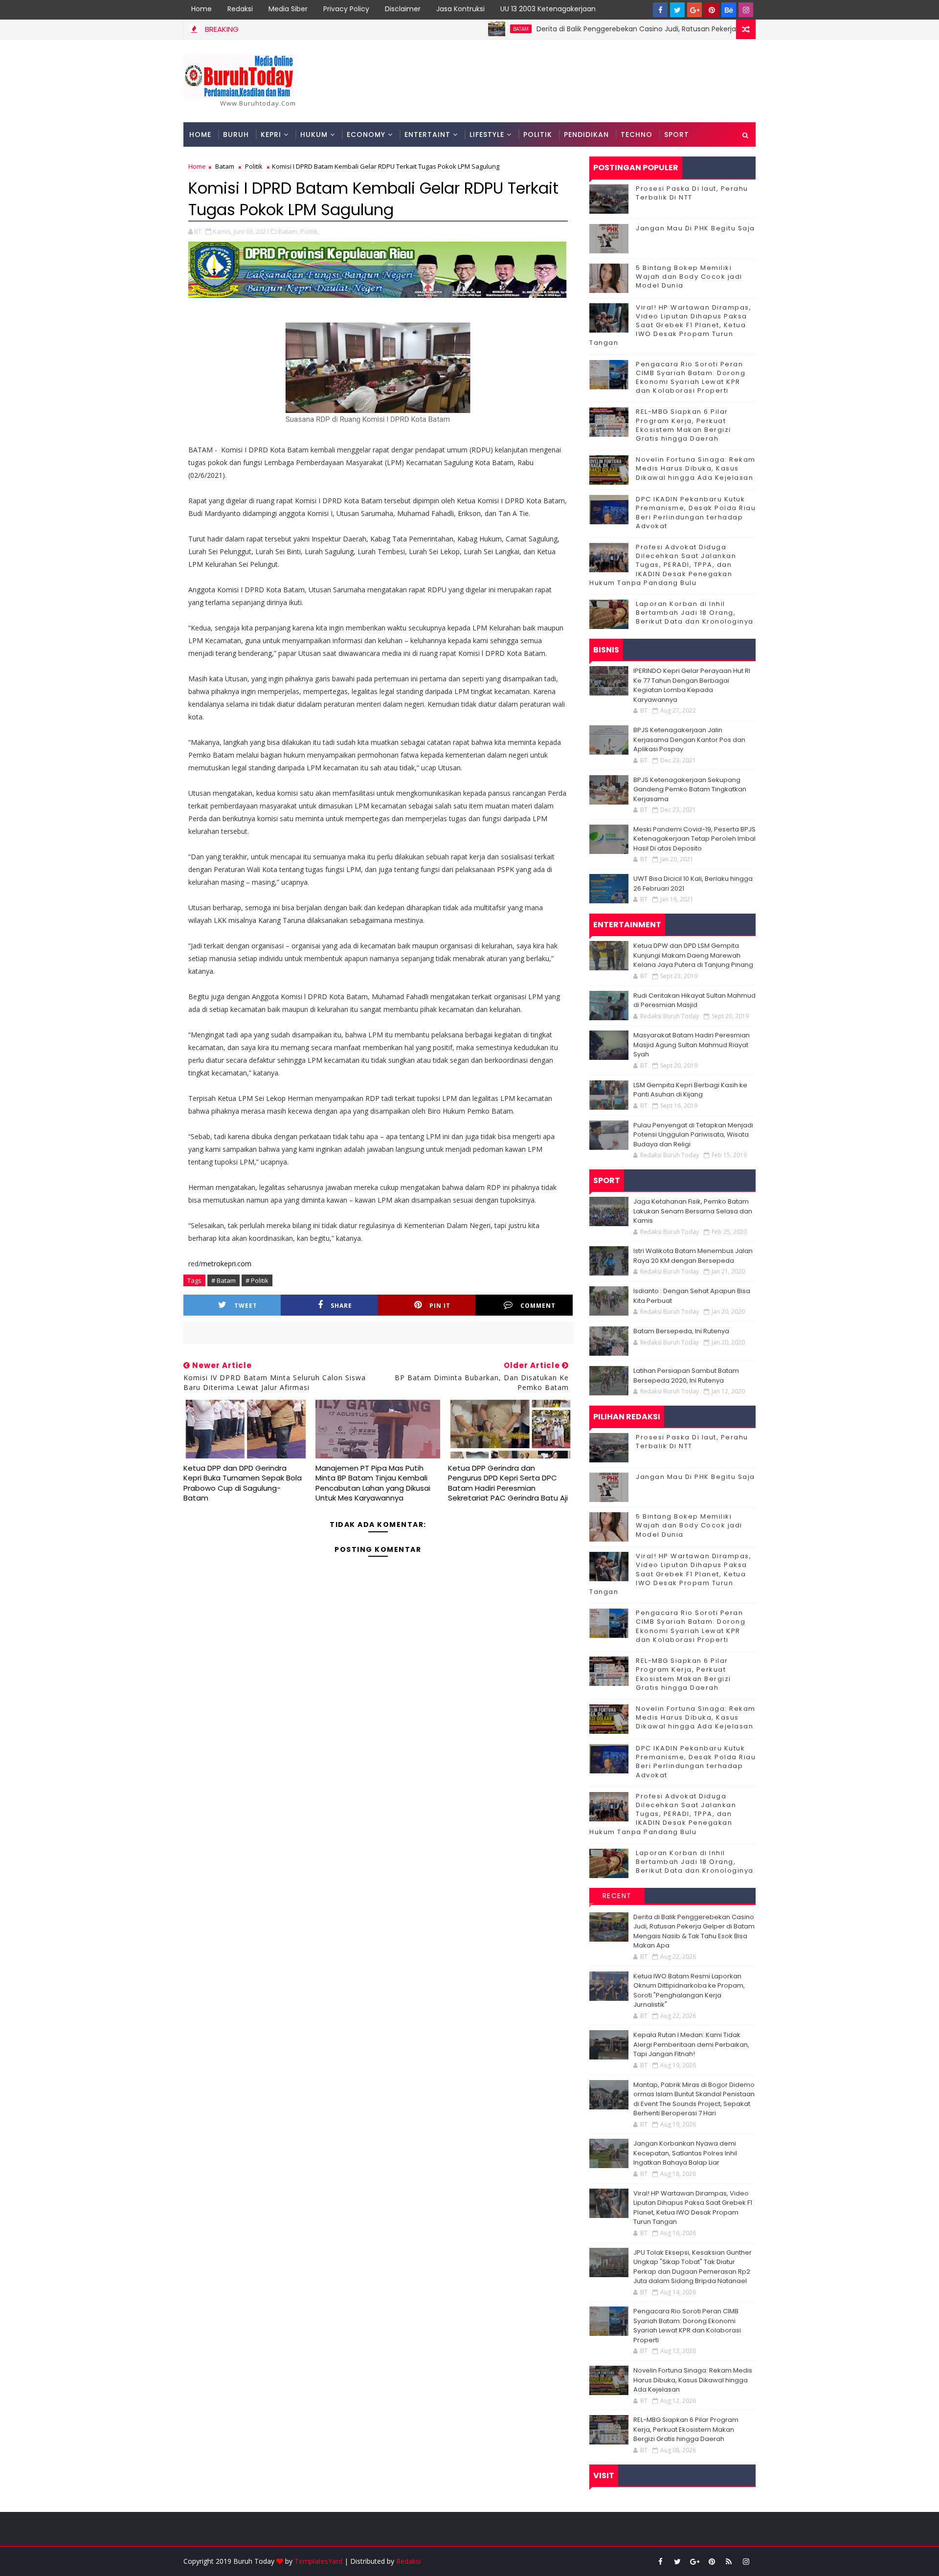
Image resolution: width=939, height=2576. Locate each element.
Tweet (246, 1306)
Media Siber (288, 9)
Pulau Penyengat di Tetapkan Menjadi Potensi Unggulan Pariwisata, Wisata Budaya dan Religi (693, 1135)
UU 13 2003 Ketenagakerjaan (548, 9)
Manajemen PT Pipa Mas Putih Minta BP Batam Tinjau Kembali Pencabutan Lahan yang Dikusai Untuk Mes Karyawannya (373, 1483)
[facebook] (660, 10)
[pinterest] (712, 10)
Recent (617, 1896)
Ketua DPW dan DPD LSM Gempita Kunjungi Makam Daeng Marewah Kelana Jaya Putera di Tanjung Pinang (693, 955)
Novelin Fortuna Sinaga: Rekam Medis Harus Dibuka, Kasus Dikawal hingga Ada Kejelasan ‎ (696, 468)
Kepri (271, 134)
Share (341, 1306)
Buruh (236, 134)
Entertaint (427, 134)
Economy (366, 134)
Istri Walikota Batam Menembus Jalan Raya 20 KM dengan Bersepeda (693, 1256)
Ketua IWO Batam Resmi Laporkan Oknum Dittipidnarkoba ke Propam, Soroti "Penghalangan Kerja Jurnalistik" (689, 1991)
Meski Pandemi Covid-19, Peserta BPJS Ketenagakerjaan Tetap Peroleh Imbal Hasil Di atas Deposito (694, 839)
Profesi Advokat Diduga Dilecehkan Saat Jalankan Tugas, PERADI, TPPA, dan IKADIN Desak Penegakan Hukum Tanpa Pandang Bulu (663, 565)
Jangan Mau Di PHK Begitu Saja (695, 228)
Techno (637, 134)
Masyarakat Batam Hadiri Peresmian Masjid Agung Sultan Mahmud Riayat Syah (692, 1045)
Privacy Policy (346, 9)
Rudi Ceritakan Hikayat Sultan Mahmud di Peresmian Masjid (694, 1000)
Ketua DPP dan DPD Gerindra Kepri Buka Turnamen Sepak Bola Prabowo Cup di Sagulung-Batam (243, 1483)
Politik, (310, 231)
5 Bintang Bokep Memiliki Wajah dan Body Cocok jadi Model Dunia (689, 277)
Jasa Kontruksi (460, 9)
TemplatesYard (318, 2561)
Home (201, 9)
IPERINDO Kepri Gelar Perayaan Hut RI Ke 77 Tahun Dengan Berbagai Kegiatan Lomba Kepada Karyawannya (692, 685)
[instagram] (746, 10)
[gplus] (694, 10)
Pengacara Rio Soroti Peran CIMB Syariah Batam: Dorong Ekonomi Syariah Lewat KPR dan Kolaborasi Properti (691, 378)
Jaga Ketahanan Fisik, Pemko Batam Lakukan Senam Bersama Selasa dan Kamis (693, 1211)
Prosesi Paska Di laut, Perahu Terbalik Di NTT (692, 193)
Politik (538, 134)
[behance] (729, 10)
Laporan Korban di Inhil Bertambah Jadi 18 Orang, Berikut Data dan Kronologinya (695, 613)
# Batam (224, 1280)
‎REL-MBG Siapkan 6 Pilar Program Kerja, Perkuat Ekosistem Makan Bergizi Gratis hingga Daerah (683, 425)
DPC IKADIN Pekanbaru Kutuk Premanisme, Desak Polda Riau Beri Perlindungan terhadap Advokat (696, 513)
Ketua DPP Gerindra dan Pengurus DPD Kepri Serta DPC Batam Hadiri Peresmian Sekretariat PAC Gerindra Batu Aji (508, 1483)
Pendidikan (586, 134)
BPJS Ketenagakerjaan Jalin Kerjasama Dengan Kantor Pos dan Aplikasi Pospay (689, 739)
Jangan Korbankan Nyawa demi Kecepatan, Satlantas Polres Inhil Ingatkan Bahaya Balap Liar (685, 2153)
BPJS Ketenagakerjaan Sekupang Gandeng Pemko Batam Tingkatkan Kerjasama (690, 789)
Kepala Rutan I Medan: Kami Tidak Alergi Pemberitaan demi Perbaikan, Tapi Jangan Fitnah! (691, 2044)
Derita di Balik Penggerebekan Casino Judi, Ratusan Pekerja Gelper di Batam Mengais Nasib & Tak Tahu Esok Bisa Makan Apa (681, 29)
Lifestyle (487, 134)
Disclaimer (403, 9)
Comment (538, 1306)
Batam (456, 29)
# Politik (257, 1280)
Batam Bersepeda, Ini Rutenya (681, 1331)
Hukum (314, 134)
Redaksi (240, 9)
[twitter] (677, 10)
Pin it (440, 1306)
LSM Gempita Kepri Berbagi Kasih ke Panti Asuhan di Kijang (690, 1090)
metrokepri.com (226, 1264)
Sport (677, 134)
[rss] (729, 2561)
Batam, (289, 231)
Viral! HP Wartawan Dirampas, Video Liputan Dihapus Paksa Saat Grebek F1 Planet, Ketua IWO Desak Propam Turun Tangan (670, 325)
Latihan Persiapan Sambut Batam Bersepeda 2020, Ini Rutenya (686, 1376)
